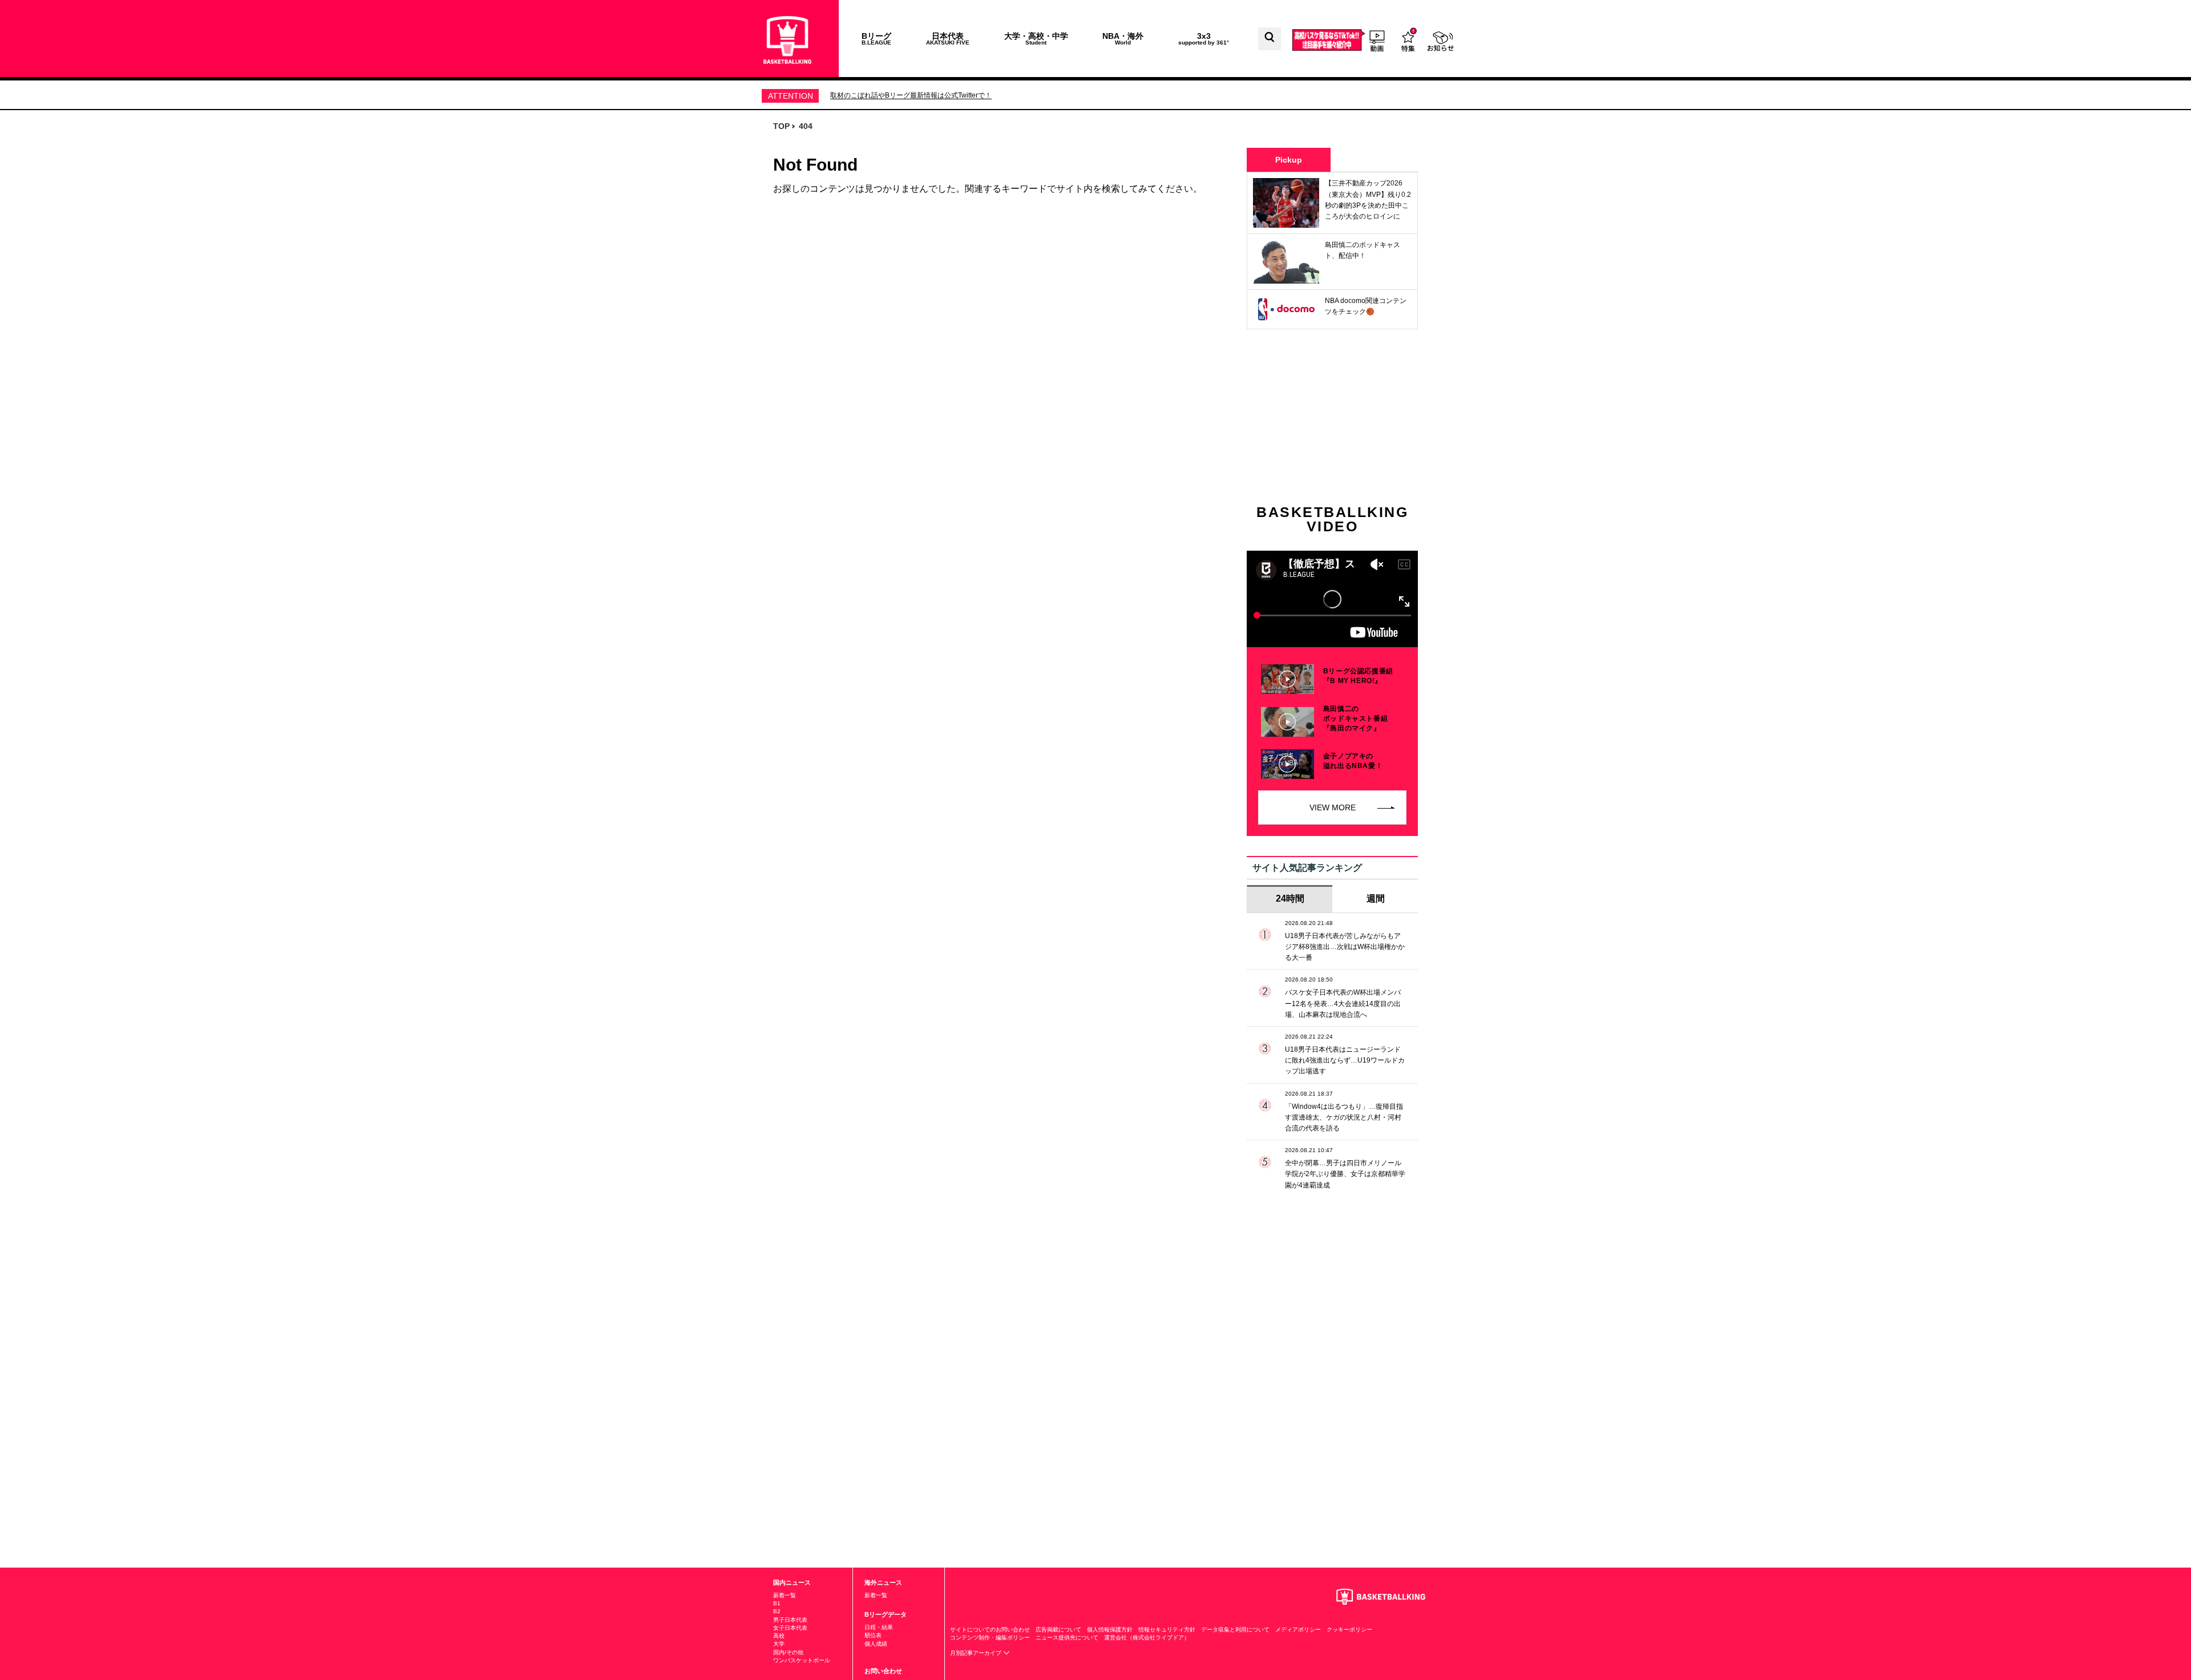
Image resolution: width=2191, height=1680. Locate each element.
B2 (777, 1611)
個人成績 (876, 1644)
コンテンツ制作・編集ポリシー (990, 1637)
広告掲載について (1058, 1629)
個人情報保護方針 (1110, 1629)
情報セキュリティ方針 (1167, 1629)
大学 (779, 1644)
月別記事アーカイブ (977, 1653)
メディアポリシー (1298, 1629)
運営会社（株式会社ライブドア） (1147, 1637)
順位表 (873, 1635)
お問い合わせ (883, 1671)
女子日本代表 (790, 1628)
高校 (779, 1636)
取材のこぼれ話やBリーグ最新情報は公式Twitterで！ (911, 95)
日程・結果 (879, 1627)
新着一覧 (785, 1595)
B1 (777, 1603)
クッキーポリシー (1349, 1629)
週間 (1376, 898)
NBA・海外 (1123, 39)
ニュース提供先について (1067, 1637)
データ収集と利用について (1235, 1629)
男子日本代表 (790, 1620)
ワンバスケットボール (802, 1660)
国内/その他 (788, 1652)
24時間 (1290, 898)
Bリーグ (876, 39)
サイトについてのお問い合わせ (990, 1629)
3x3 (1204, 39)
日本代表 (948, 39)
